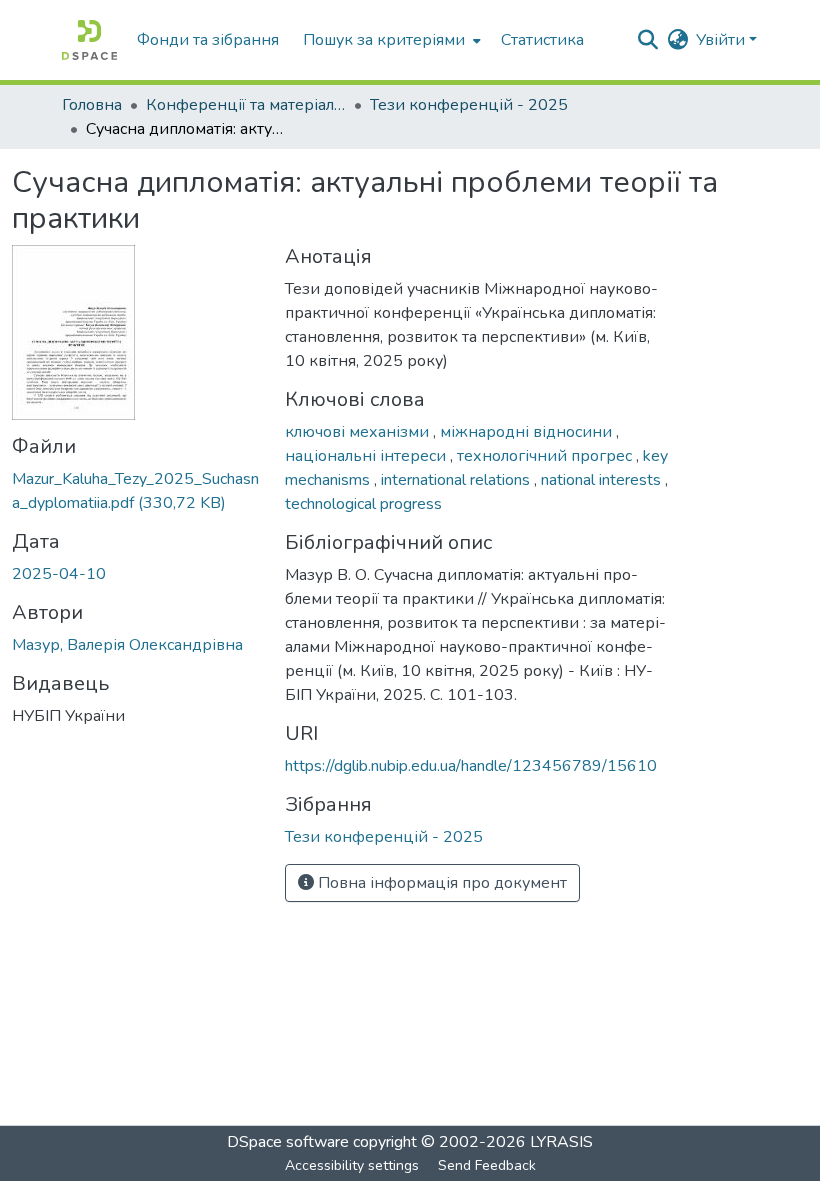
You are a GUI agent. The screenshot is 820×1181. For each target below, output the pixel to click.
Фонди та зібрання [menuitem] (208, 40)
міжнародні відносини (528, 432)
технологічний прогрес (546, 456)
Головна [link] (92, 105)
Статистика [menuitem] (542, 40)
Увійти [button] (722, 40)
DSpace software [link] (288, 1142)
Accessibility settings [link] (352, 1165)
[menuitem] (390, 40)
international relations (457, 480)
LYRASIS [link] (561, 1142)
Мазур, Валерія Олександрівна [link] (127, 645)
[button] (89, 40)
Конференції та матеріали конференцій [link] (246, 105)
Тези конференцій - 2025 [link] (469, 105)
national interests (603, 480)
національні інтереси (367, 456)
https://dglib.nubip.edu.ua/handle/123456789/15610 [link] (471, 766)
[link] (136, 491)
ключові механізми (359, 432)
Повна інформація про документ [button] (440, 883)
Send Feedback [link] (487, 1165)
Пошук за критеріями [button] (384, 40)
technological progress (363, 504)
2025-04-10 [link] (59, 574)
